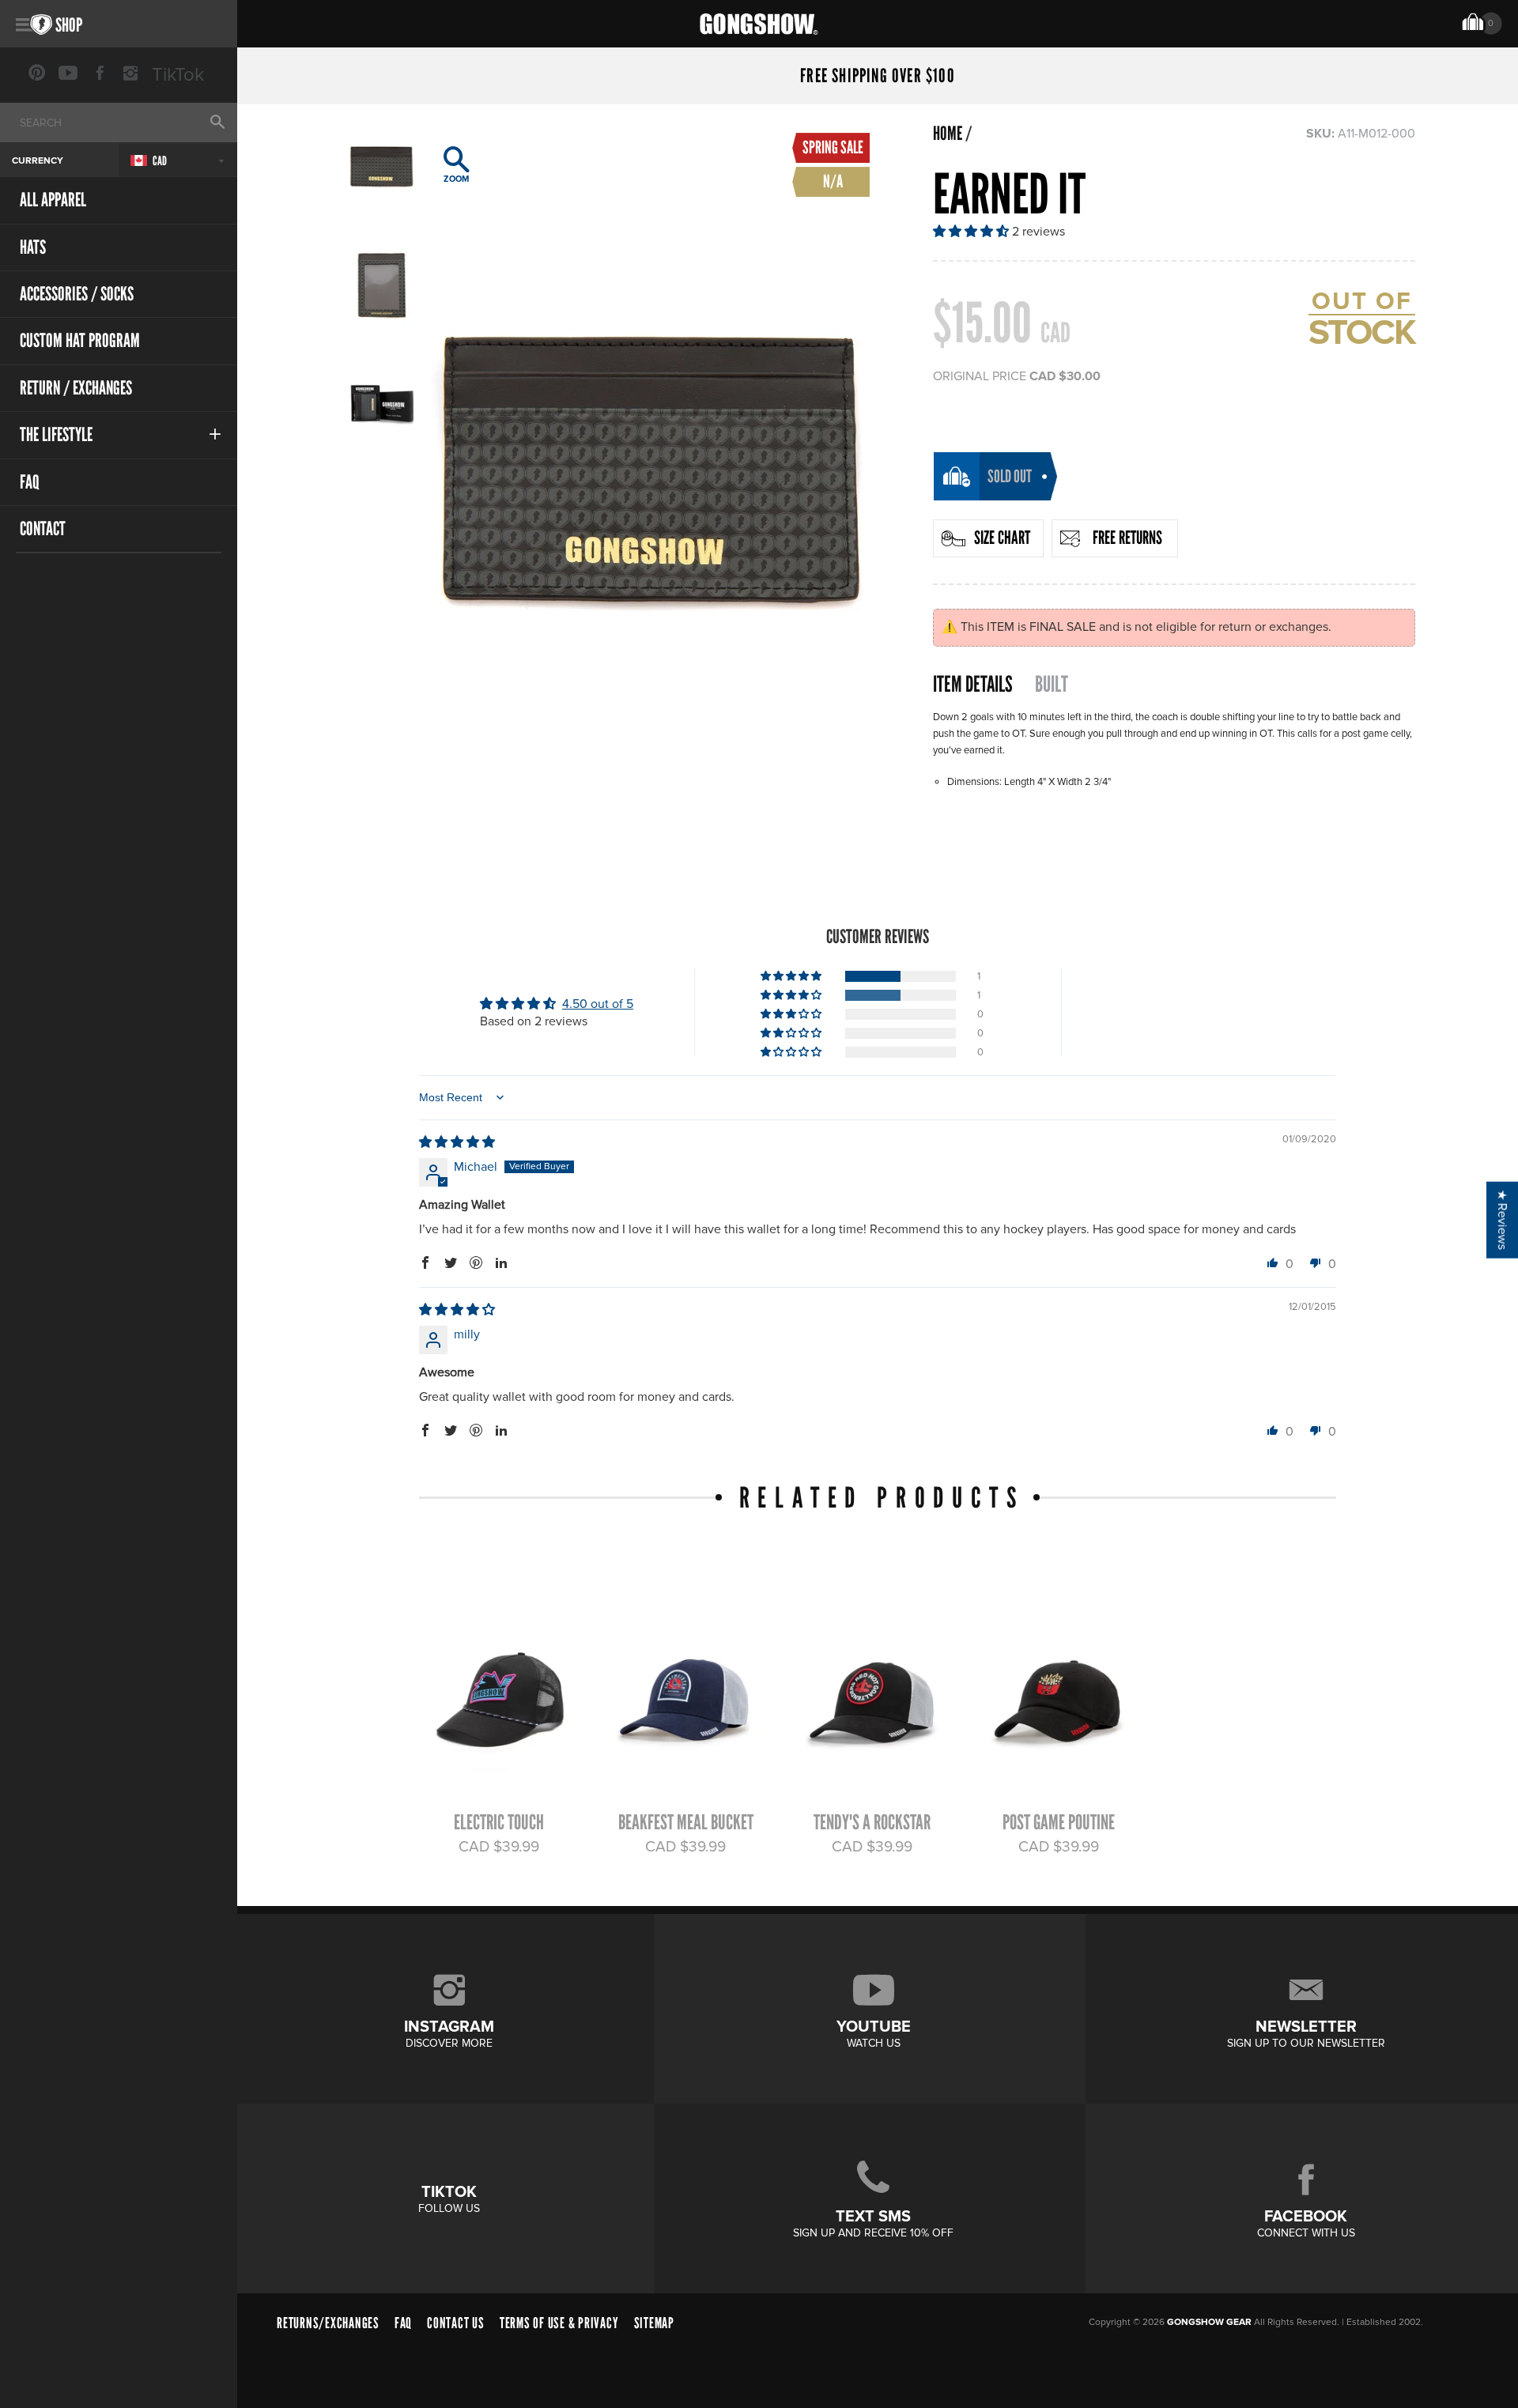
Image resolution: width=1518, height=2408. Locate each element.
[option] (650, 453)
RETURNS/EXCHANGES (328, 2323)
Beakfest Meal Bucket (686, 1822)
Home (948, 134)
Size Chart (1002, 538)
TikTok (178, 75)
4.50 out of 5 (598, 1004)
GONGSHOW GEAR (1209, 2322)
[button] (972, 232)
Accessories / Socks (77, 294)
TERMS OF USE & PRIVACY (559, 2323)
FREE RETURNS (1127, 538)
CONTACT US (456, 2323)
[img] (457, 1142)
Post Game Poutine (1059, 1822)
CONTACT (43, 528)
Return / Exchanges (76, 388)
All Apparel (53, 200)
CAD (159, 161)
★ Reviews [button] (1502, 1220)
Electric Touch (499, 1822)
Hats (33, 247)
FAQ (30, 482)
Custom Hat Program (80, 340)
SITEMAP (654, 2323)
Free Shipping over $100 (878, 76)
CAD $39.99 (499, 1847)
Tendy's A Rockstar (872, 1822)
